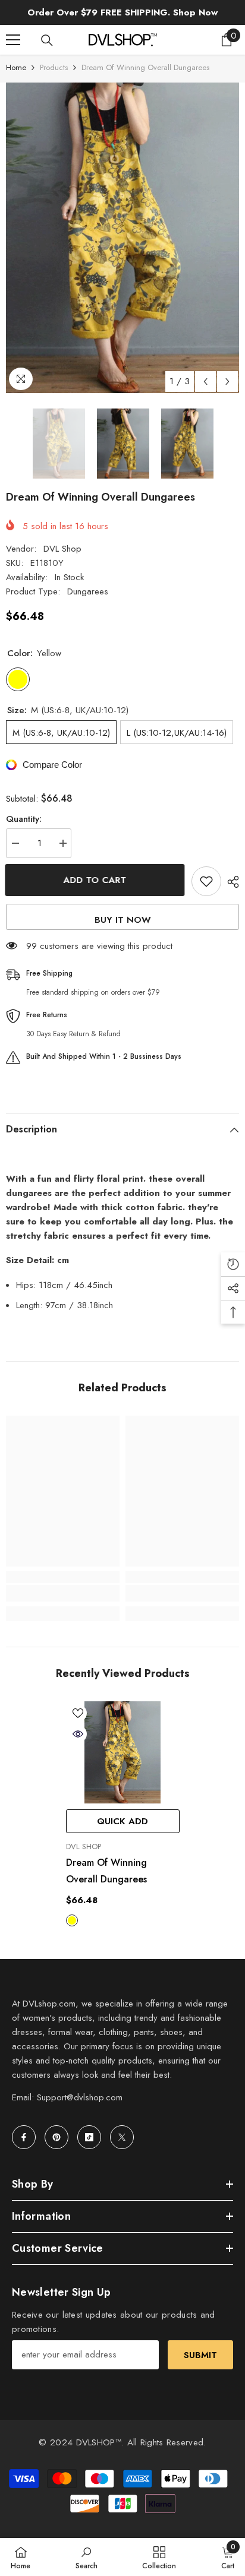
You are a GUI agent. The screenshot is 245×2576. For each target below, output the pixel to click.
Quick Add (122, 1821)
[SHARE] (230, 882)
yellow (72, 1920)
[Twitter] (122, 2137)
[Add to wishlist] (206, 881)
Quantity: (24, 819)
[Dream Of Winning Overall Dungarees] (123, 1752)
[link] (63, 1593)
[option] (122, 238)
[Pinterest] (56, 2137)
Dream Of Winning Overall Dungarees (106, 1871)
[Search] (47, 40)
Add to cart (96, 880)
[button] (205, 382)
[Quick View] (78, 1734)
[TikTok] (89, 2137)
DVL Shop (62, 549)
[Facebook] (24, 2137)
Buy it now (123, 920)
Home (16, 67)
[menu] (13, 40)
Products (54, 67)
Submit (200, 2355)
